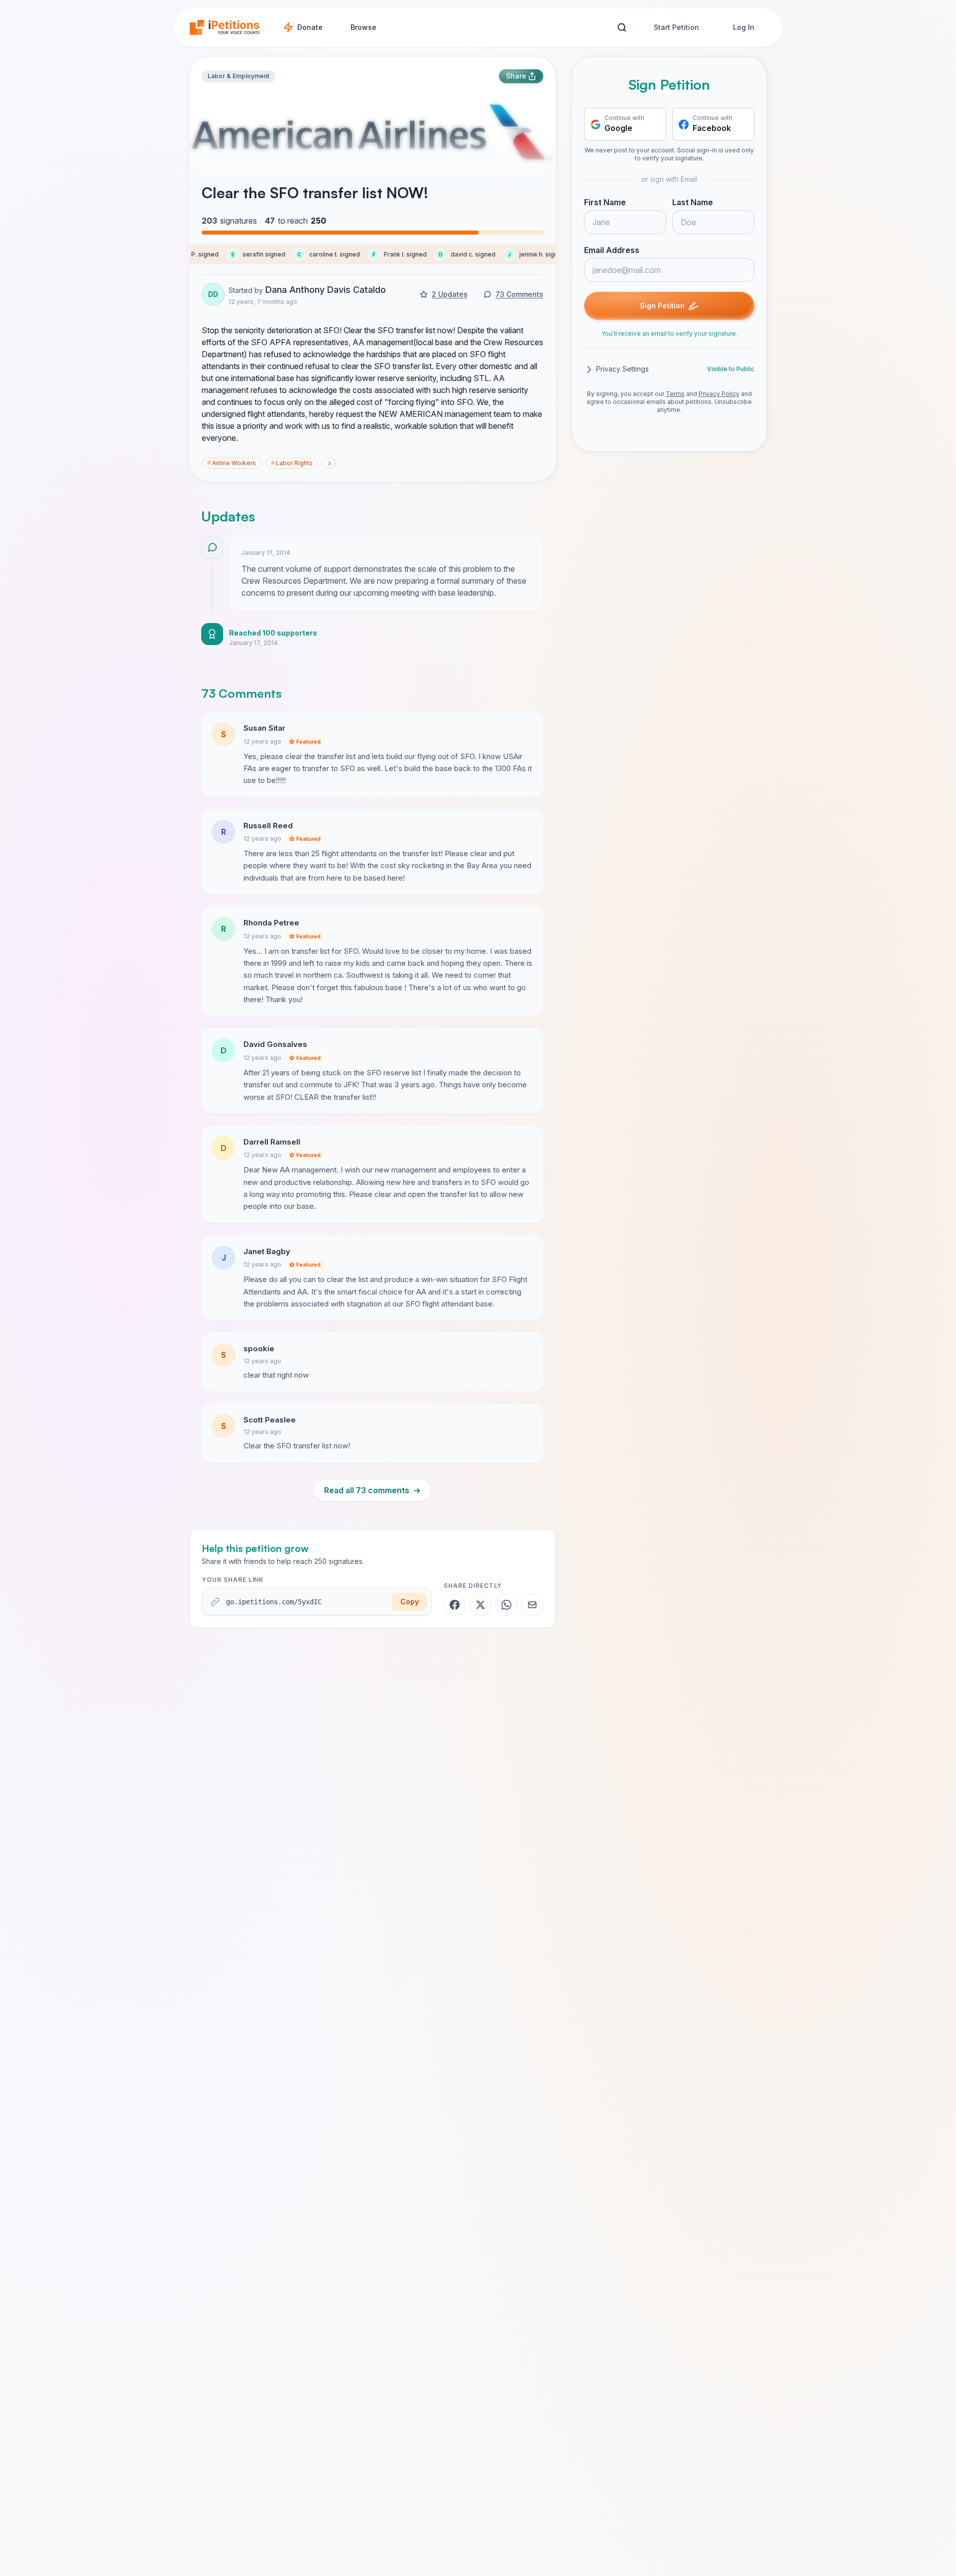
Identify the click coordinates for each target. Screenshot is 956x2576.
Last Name (693, 203)
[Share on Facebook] (455, 1605)
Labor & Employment (239, 76)
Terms (675, 394)
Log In (744, 27)
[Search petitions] (622, 28)
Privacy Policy (719, 394)
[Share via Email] (532, 1605)
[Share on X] (480, 1605)
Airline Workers (232, 463)
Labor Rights (292, 463)
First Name (605, 203)
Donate (310, 27)
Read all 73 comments (372, 1490)
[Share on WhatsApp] (506, 1605)
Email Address (612, 251)
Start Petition (676, 27)
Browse (363, 27)
